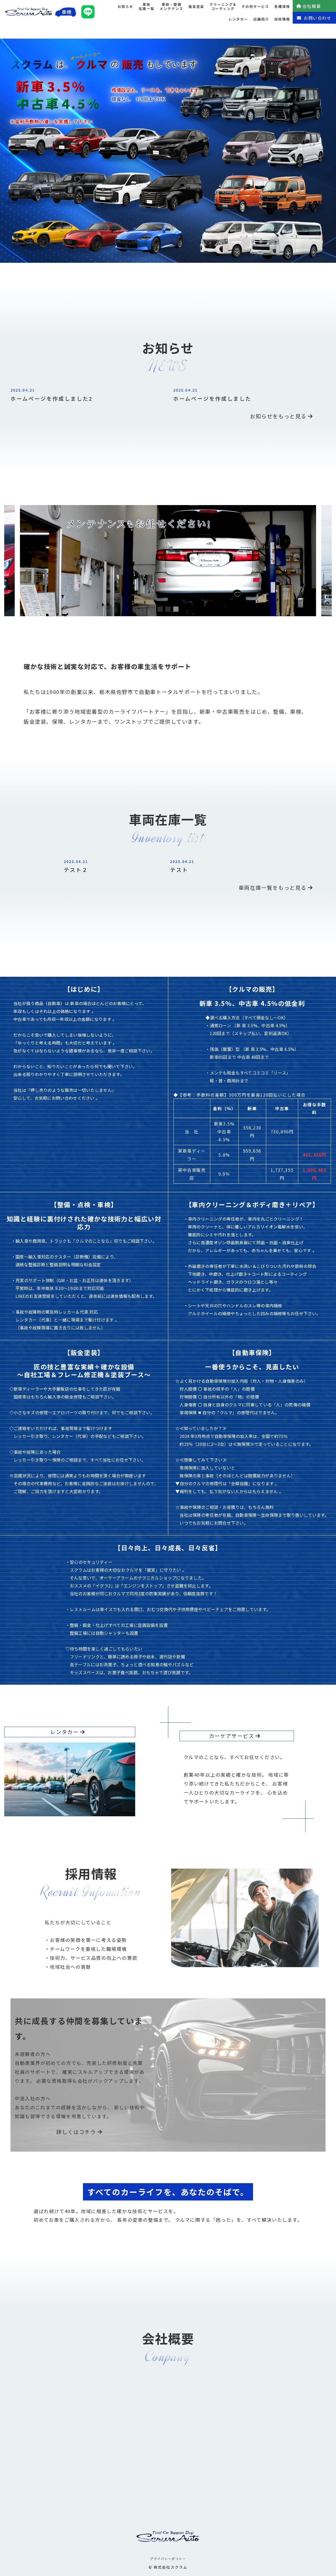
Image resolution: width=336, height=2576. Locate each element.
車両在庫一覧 (146, 7)
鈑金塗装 (196, 6)
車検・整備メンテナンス (171, 7)
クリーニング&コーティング (223, 7)
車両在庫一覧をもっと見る (273, 888)
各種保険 (282, 6)
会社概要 (312, 6)
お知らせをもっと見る (278, 416)
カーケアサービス (232, 1736)
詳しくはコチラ (76, 2132)
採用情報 (282, 19)
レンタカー (238, 19)
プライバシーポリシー (168, 2559)
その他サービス (255, 6)
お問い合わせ (318, 18)
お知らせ (125, 6)
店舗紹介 (261, 19)
